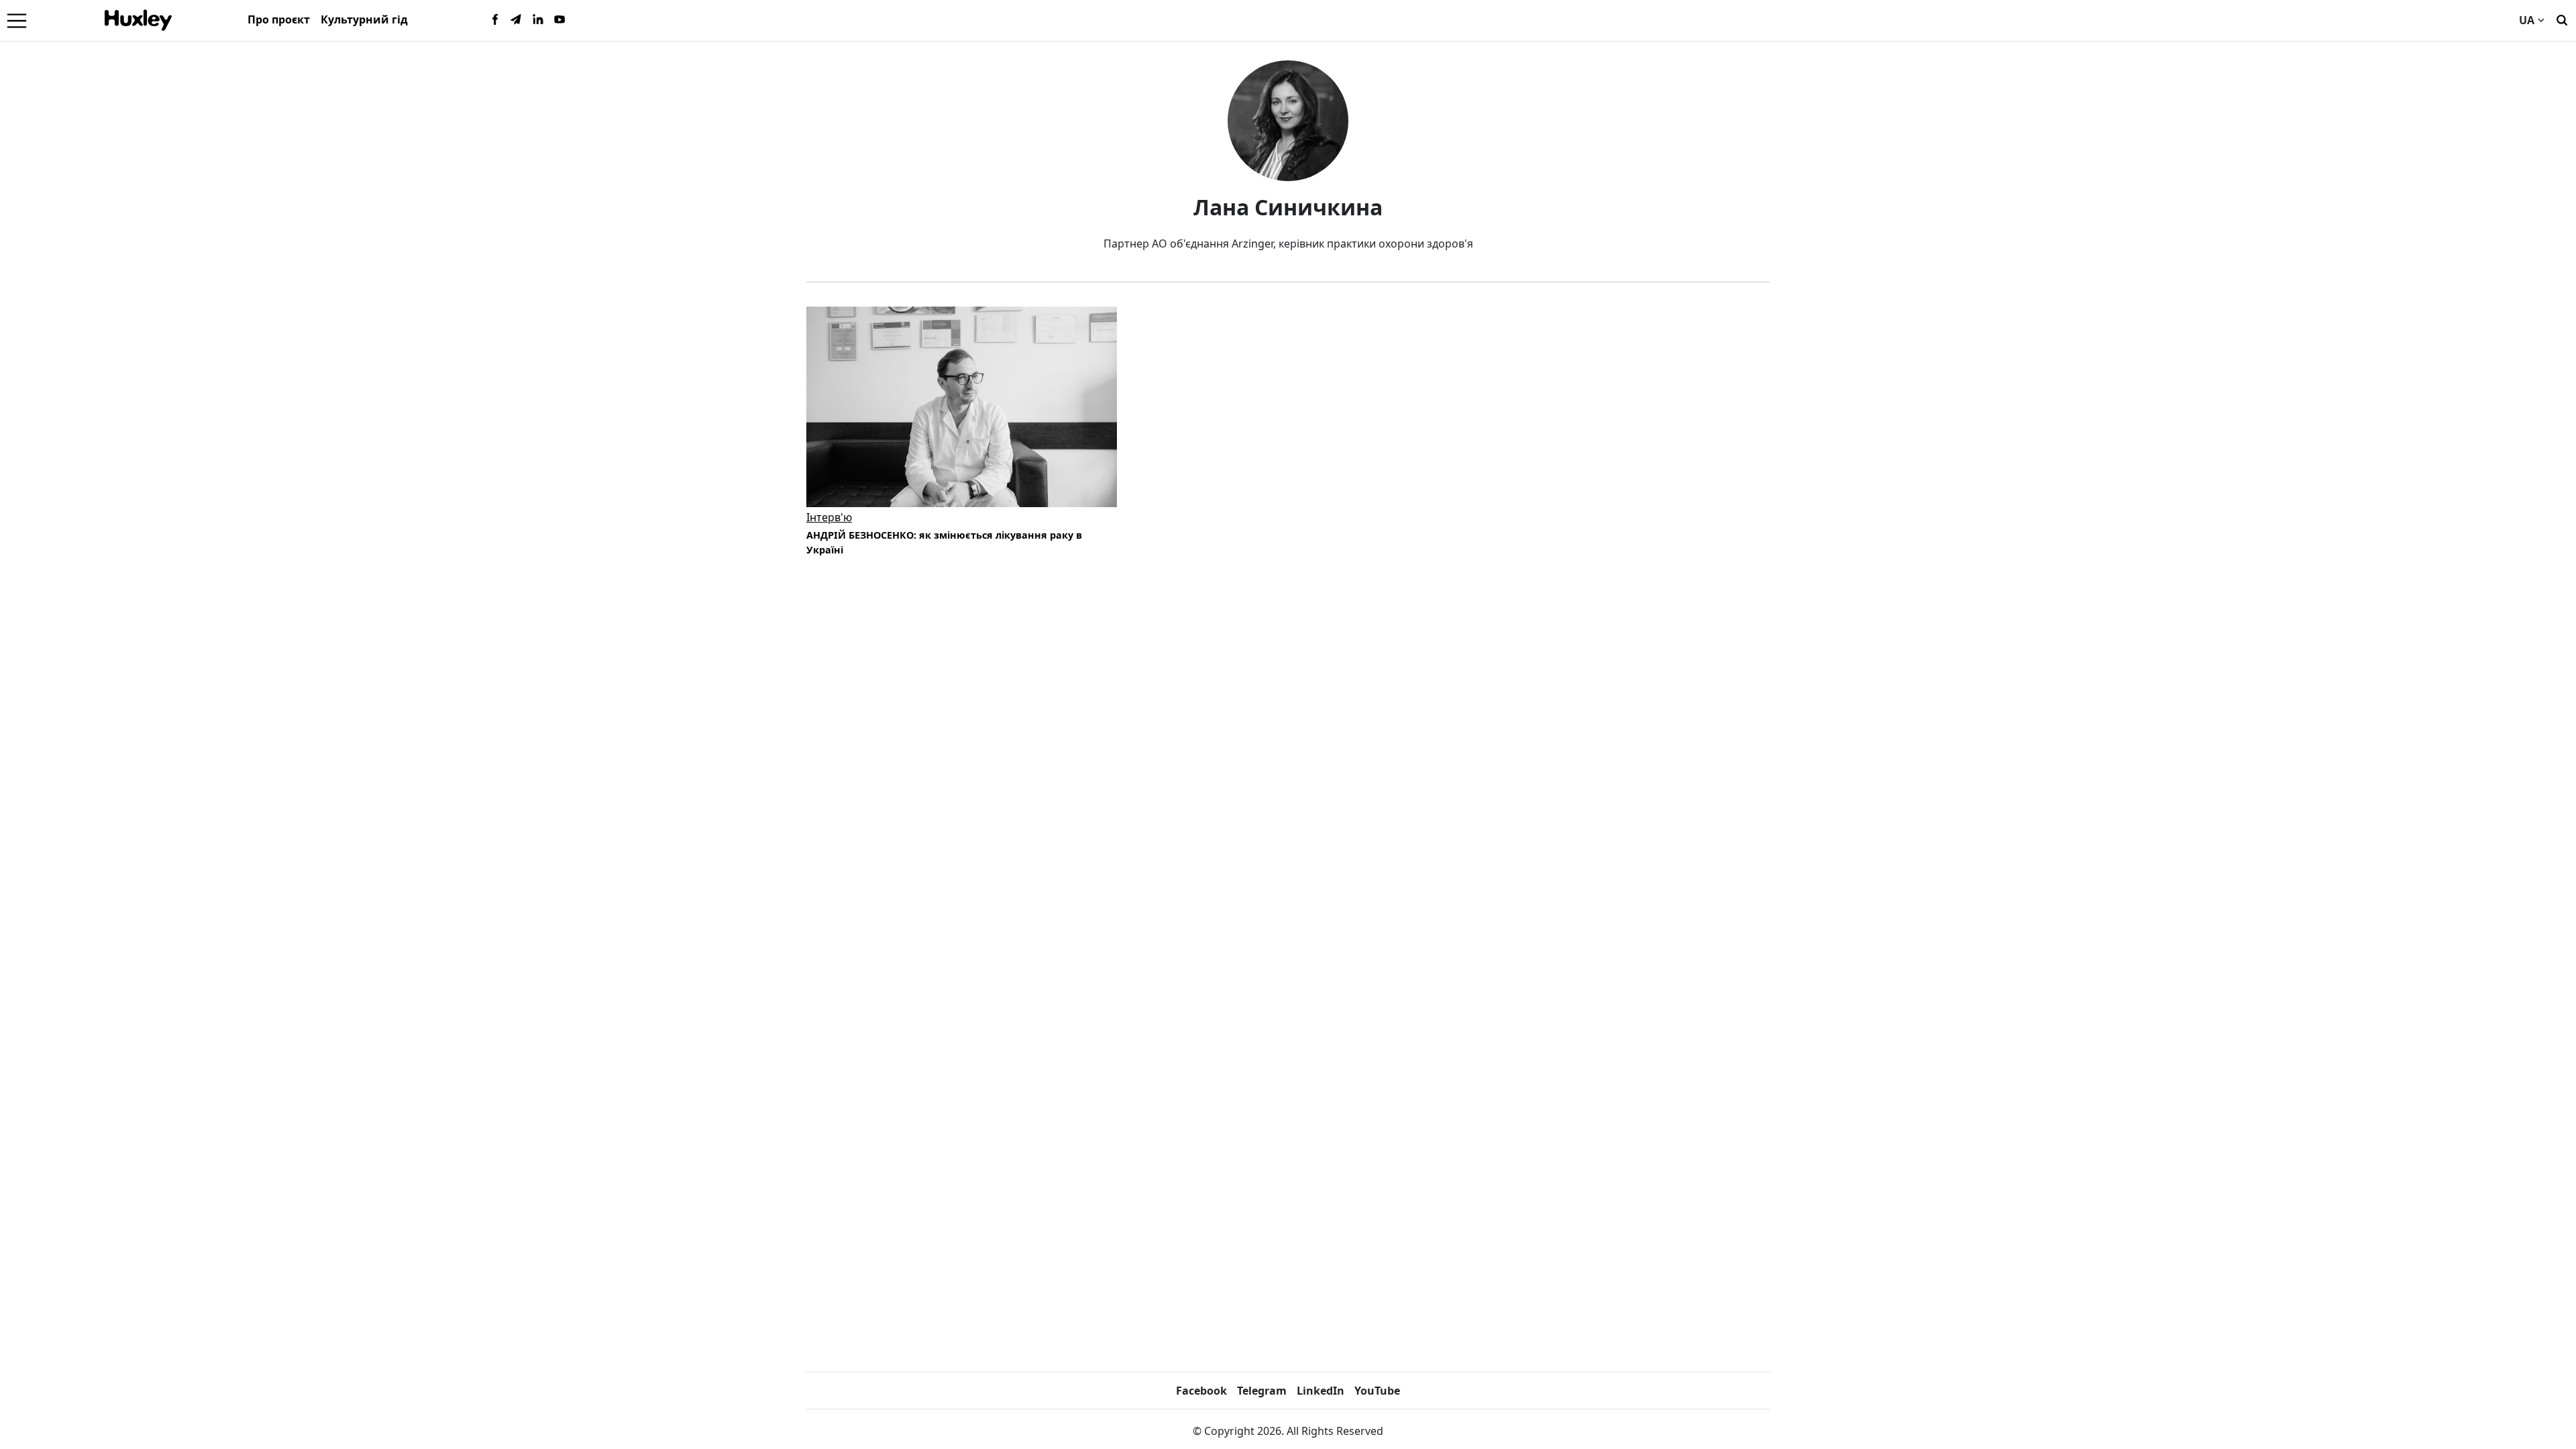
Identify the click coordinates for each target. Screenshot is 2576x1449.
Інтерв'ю (829, 517)
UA (2527, 20)
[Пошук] (2562, 19)
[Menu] (17, 20)
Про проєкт (279, 19)
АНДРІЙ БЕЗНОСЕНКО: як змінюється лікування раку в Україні (944, 542)
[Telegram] (517, 20)
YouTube (1377, 1391)
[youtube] (559, 20)
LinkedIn (1321, 1391)
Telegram (1262, 1391)
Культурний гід (364, 19)
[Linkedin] (538, 20)
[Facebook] (495, 20)
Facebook (1201, 1391)
